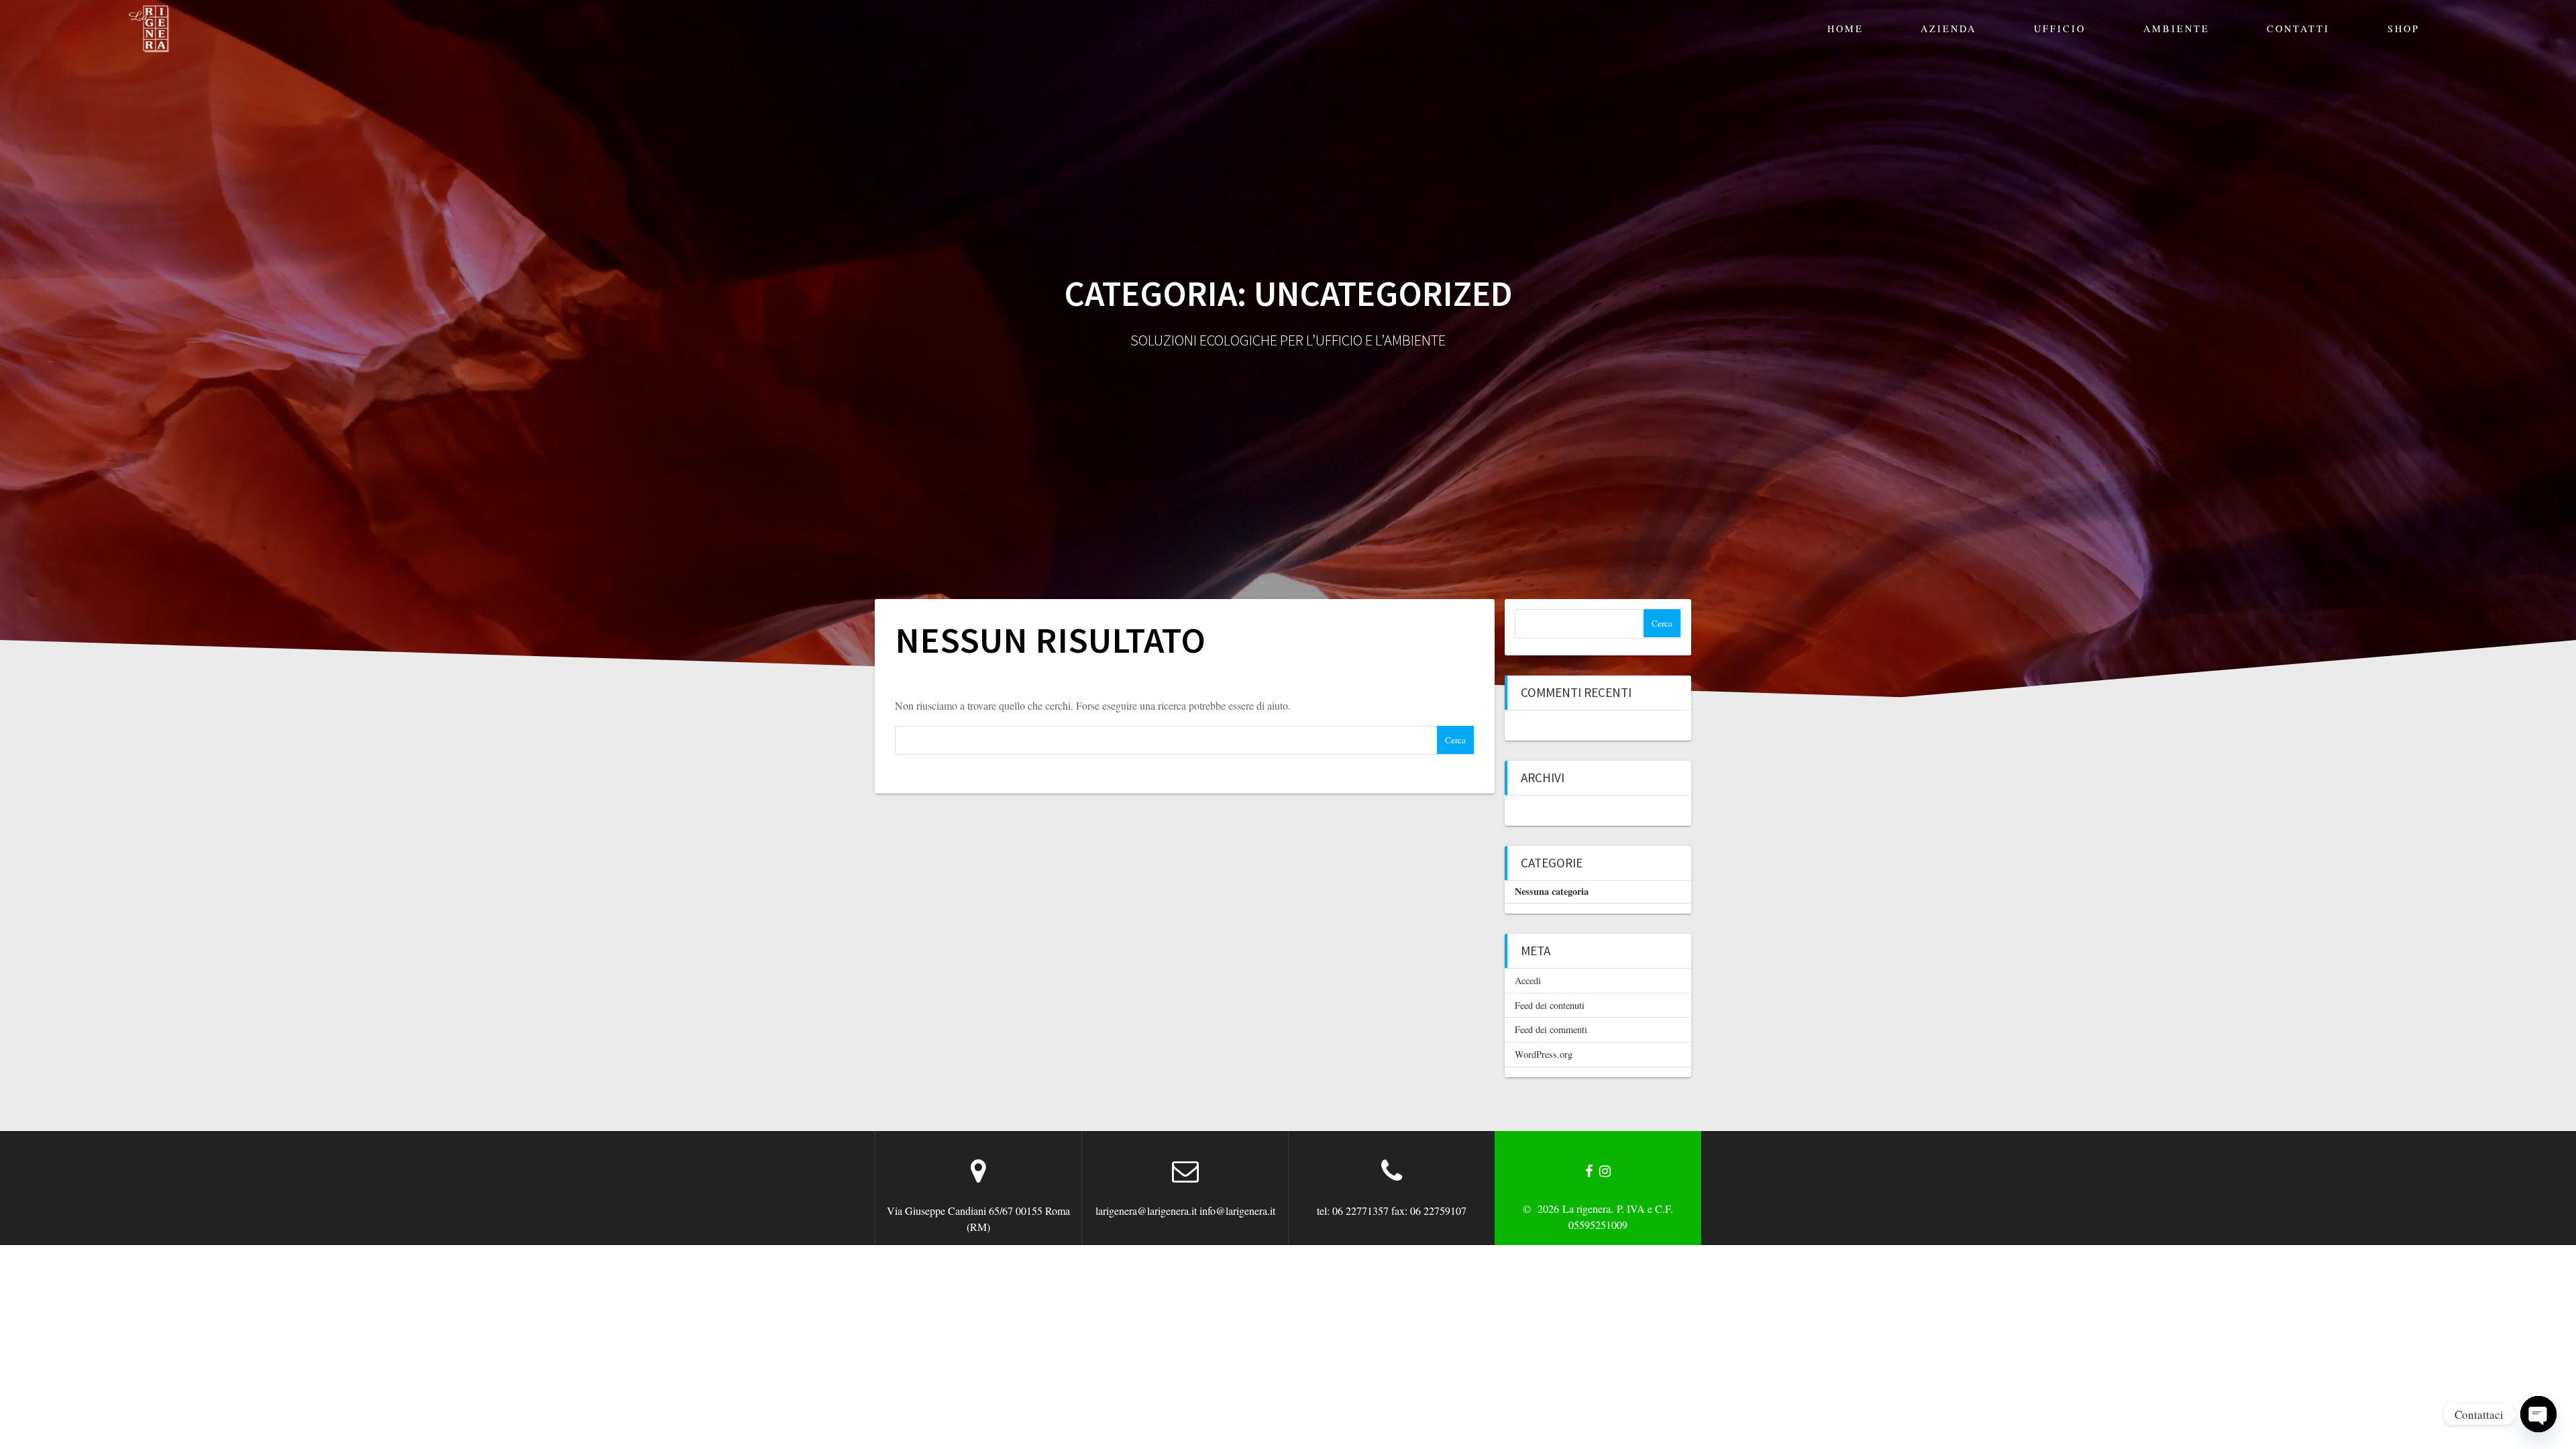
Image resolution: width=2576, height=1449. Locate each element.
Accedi (1528, 980)
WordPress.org (1544, 1054)
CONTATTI (2298, 29)
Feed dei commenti (1551, 1029)
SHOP (2404, 29)
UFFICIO (2060, 29)
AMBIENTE (2177, 29)
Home (1845, 29)
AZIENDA (1948, 29)
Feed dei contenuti (1550, 1005)
